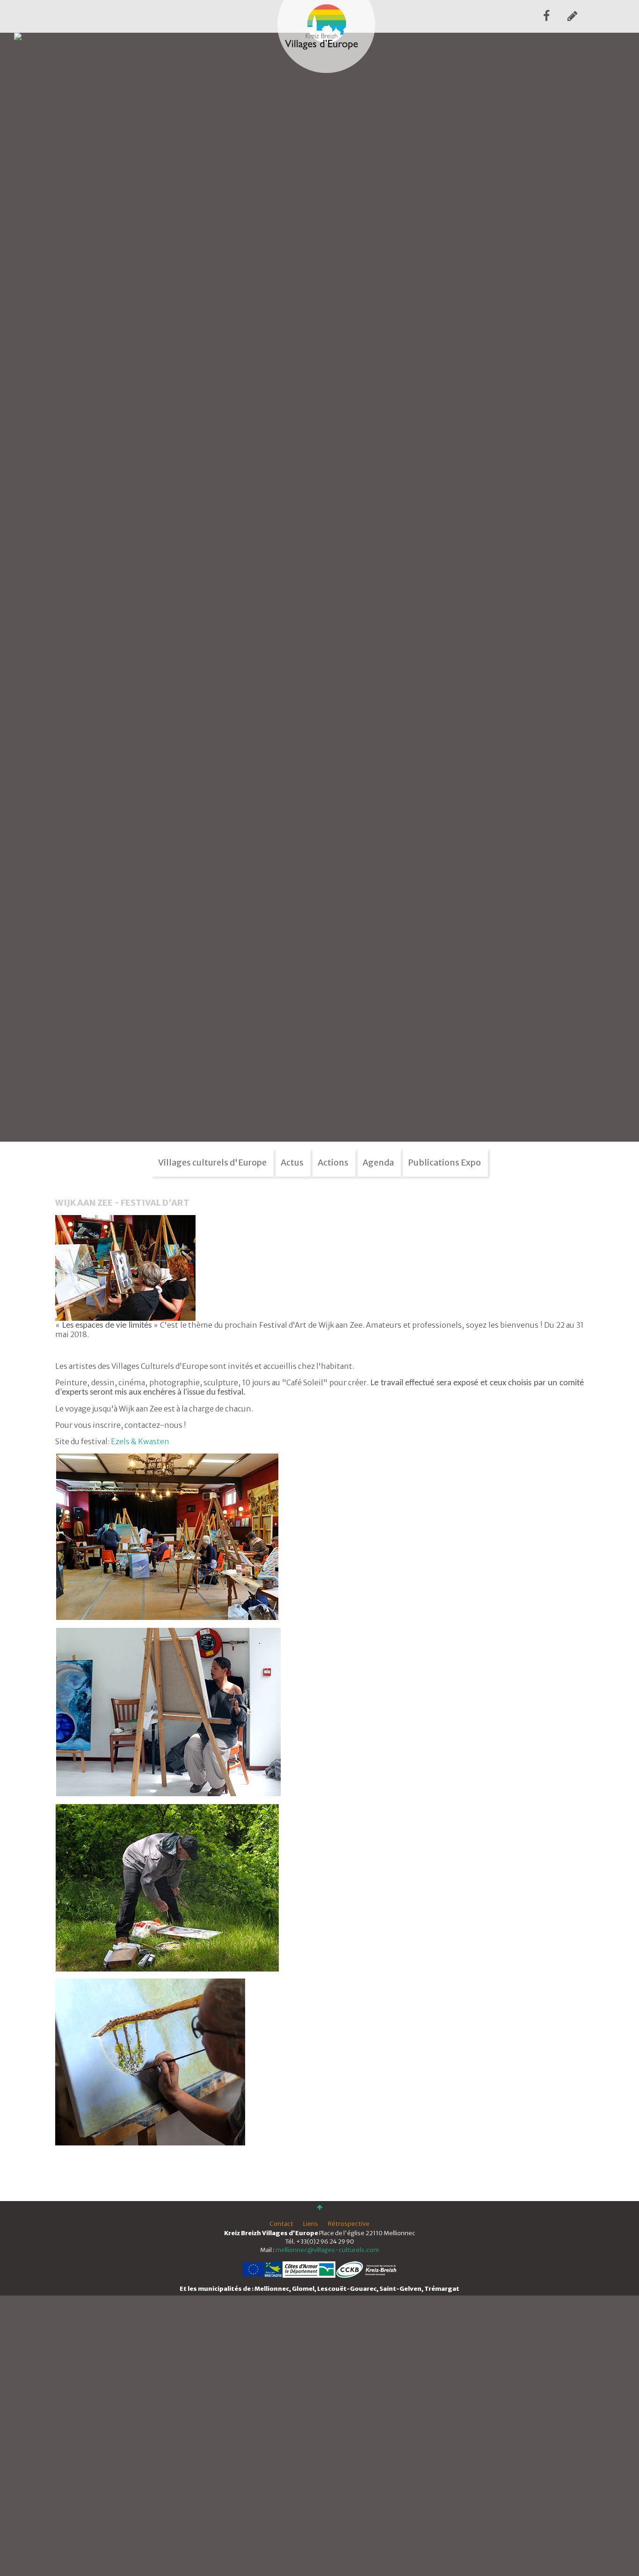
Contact (281, 2224)
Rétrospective (349, 2224)
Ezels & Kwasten (140, 1441)
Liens (311, 2224)
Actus (292, 1162)
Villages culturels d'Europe (212, 1162)
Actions (333, 1162)
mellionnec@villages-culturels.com (327, 2250)
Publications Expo (444, 1162)
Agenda (378, 1162)
